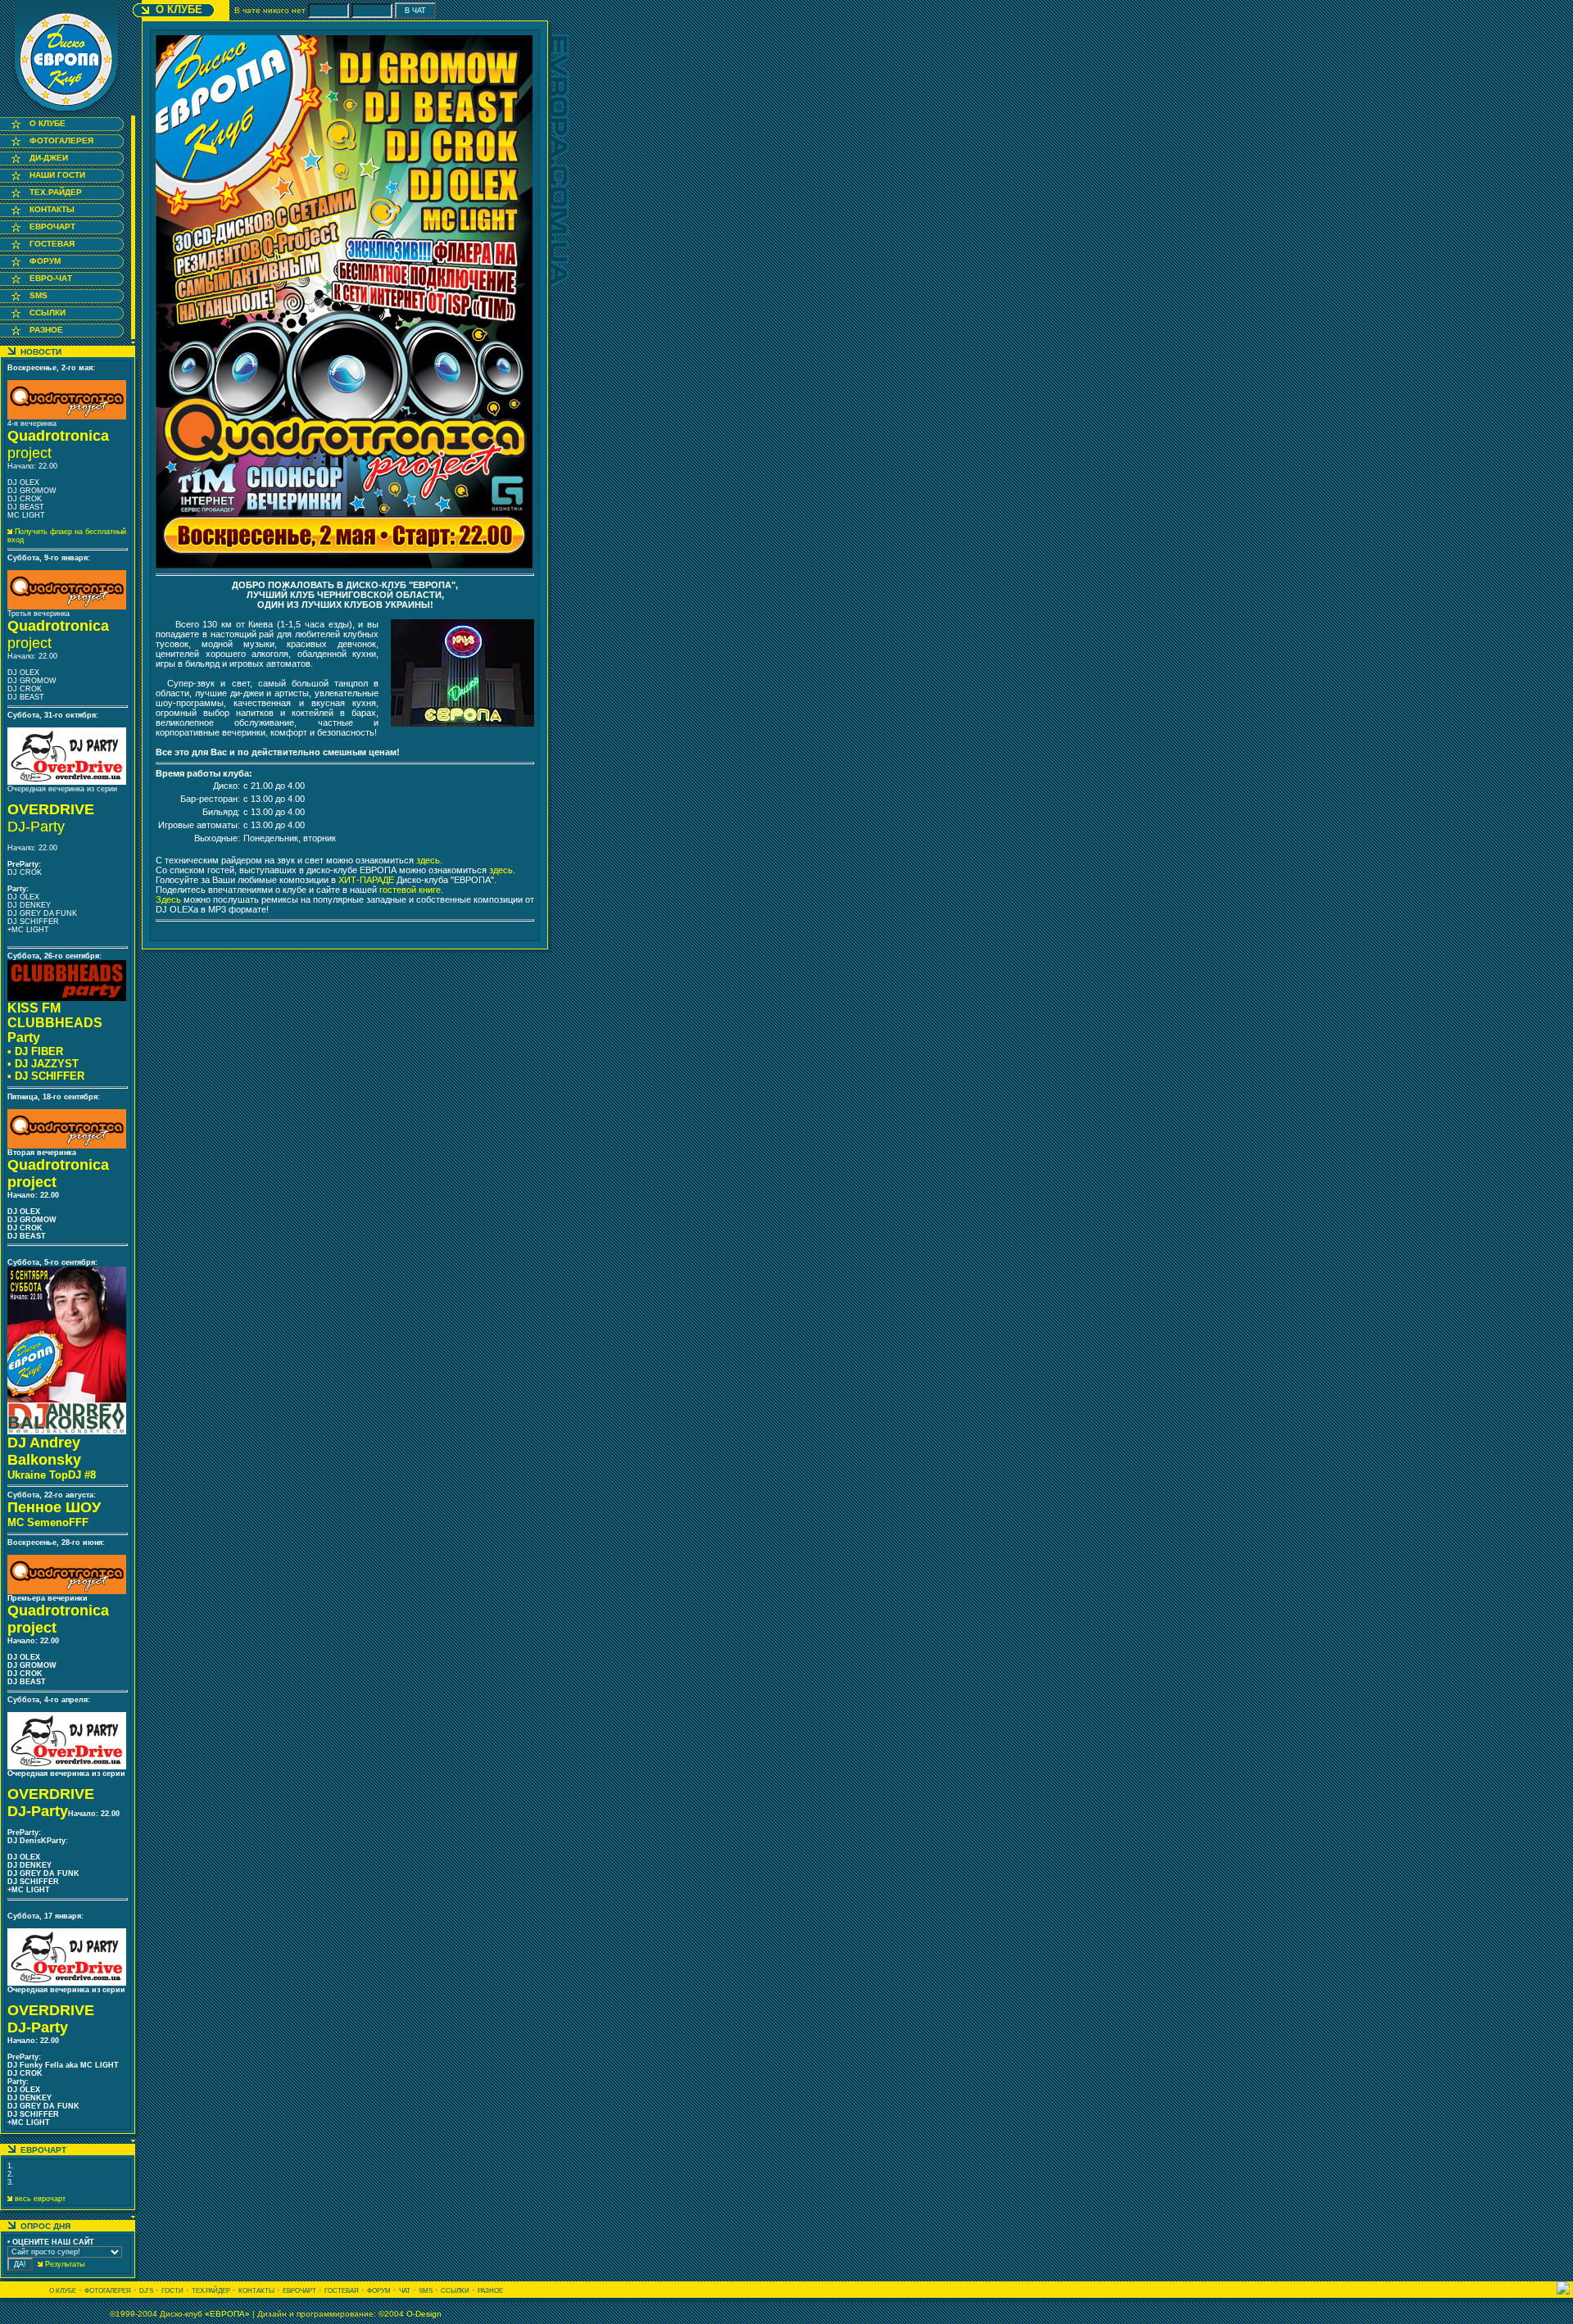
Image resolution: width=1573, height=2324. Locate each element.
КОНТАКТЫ (52, 209)
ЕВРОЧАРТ (52, 227)
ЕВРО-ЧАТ (51, 278)
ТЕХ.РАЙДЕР (56, 192)
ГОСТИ (172, 2291)
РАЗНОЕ (46, 330)
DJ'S (146, 2291)
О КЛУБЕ (48, 123)
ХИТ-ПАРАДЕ (366, 880)
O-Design (424, 2314)
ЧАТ (405, 2291)
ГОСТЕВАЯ (52, 244)
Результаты (63, 2264)
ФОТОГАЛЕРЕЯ (61, 140)
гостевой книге (410, 890)
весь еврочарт (39, 2199)
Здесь (170, 899)
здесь (428, 860)
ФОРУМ (45, 261)
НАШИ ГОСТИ (57, 175)
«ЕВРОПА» (227, 2314)
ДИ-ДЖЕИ (49, 158)
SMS (39, 295)
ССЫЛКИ (48, 313)
